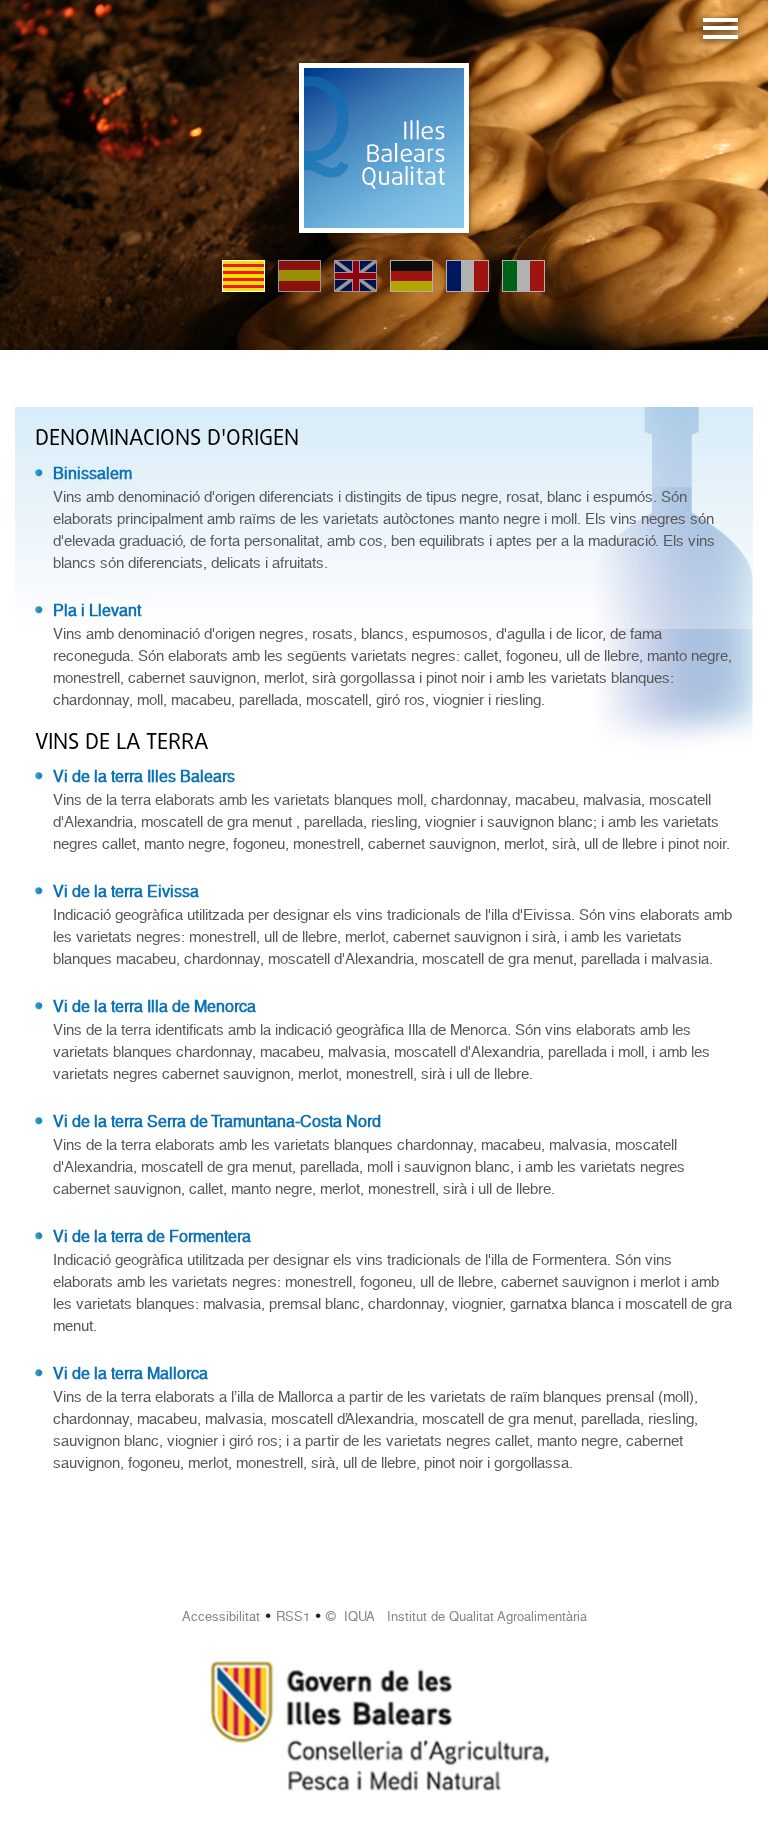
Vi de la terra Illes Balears (144, 776)
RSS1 (293, 1616)
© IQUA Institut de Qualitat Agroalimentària (456, 1616)
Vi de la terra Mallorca (130, 1373)
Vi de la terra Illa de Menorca (154, 1006)
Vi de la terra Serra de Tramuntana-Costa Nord (217, 1121)
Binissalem (92, 473)
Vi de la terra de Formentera (152, 1236)
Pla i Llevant (97, 610)
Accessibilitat (221, 1616)
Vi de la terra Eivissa (126, 891)
